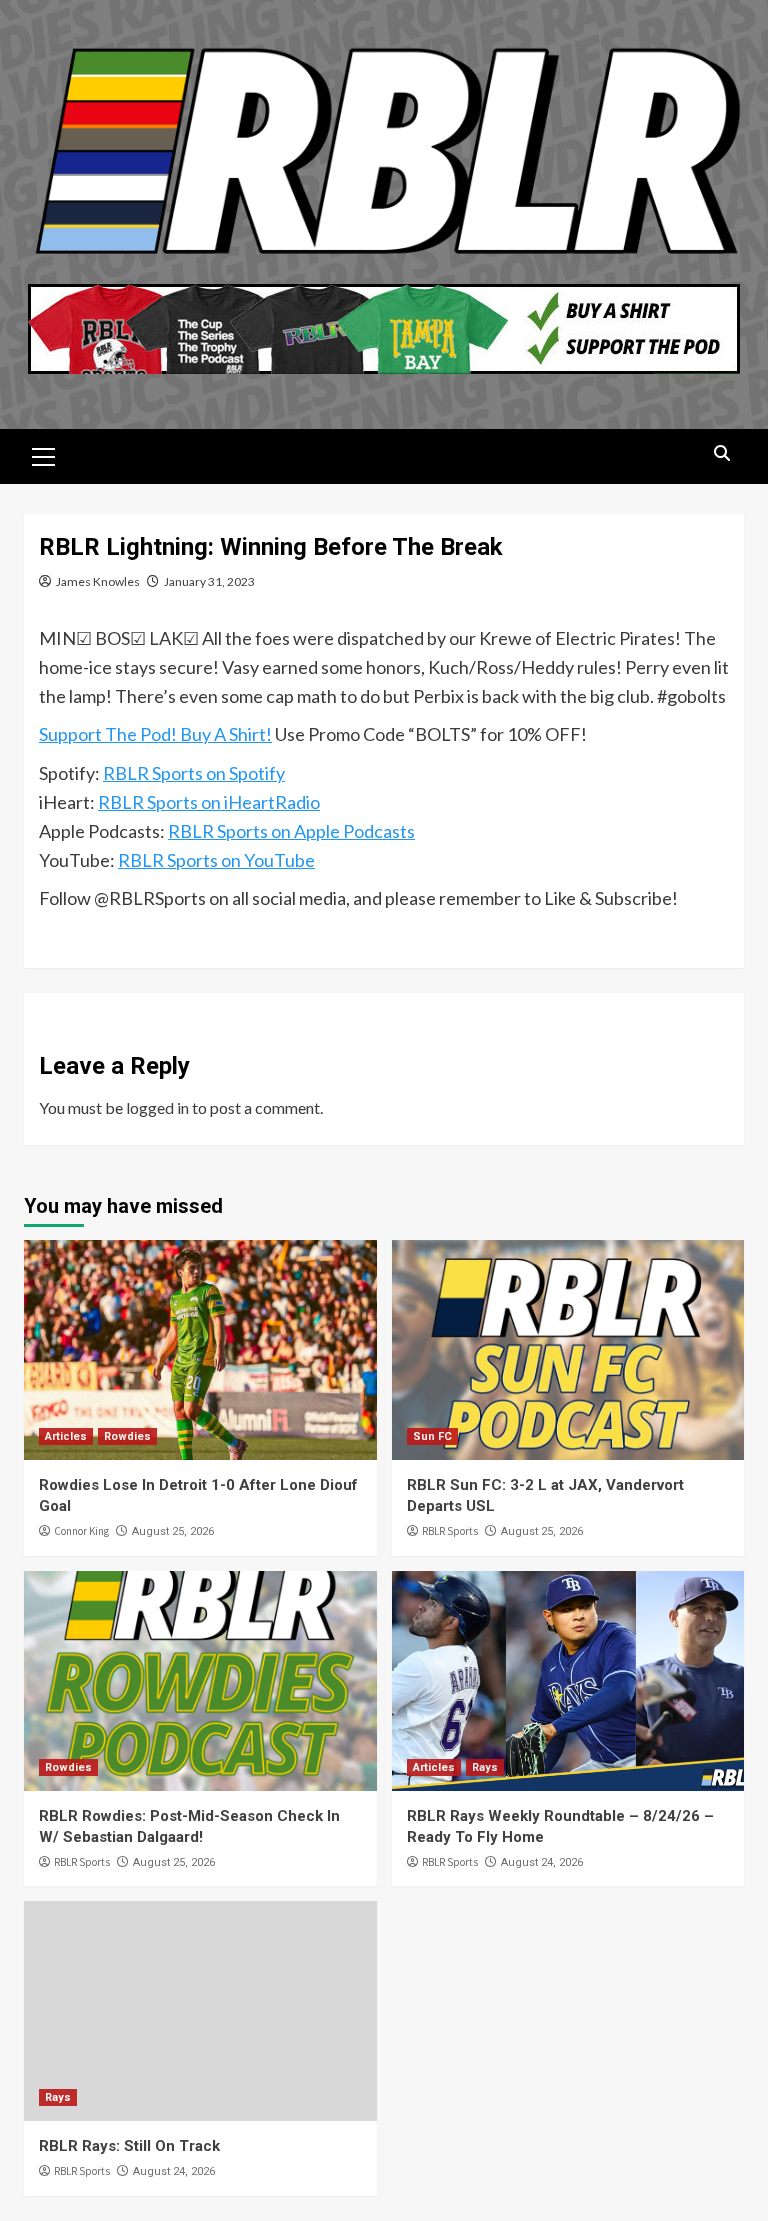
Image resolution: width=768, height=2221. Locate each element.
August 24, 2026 (542, 1862)
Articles (66, 1436)
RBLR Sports (450, 1531)
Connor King (81, 1531)
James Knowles (98, 581)
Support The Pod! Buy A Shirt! (155, 734)
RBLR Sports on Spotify (194, 773)
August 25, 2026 (173, 1531)
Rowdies (127, 1436)
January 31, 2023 (209, 581)
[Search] (721, 453)
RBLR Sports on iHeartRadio (209, 802)
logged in (157, 1107)
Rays (485, 1767)
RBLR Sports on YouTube (216, 860)
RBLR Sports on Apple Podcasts (291, 831)
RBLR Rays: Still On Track (129, 2146)
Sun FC (432, 1436)
